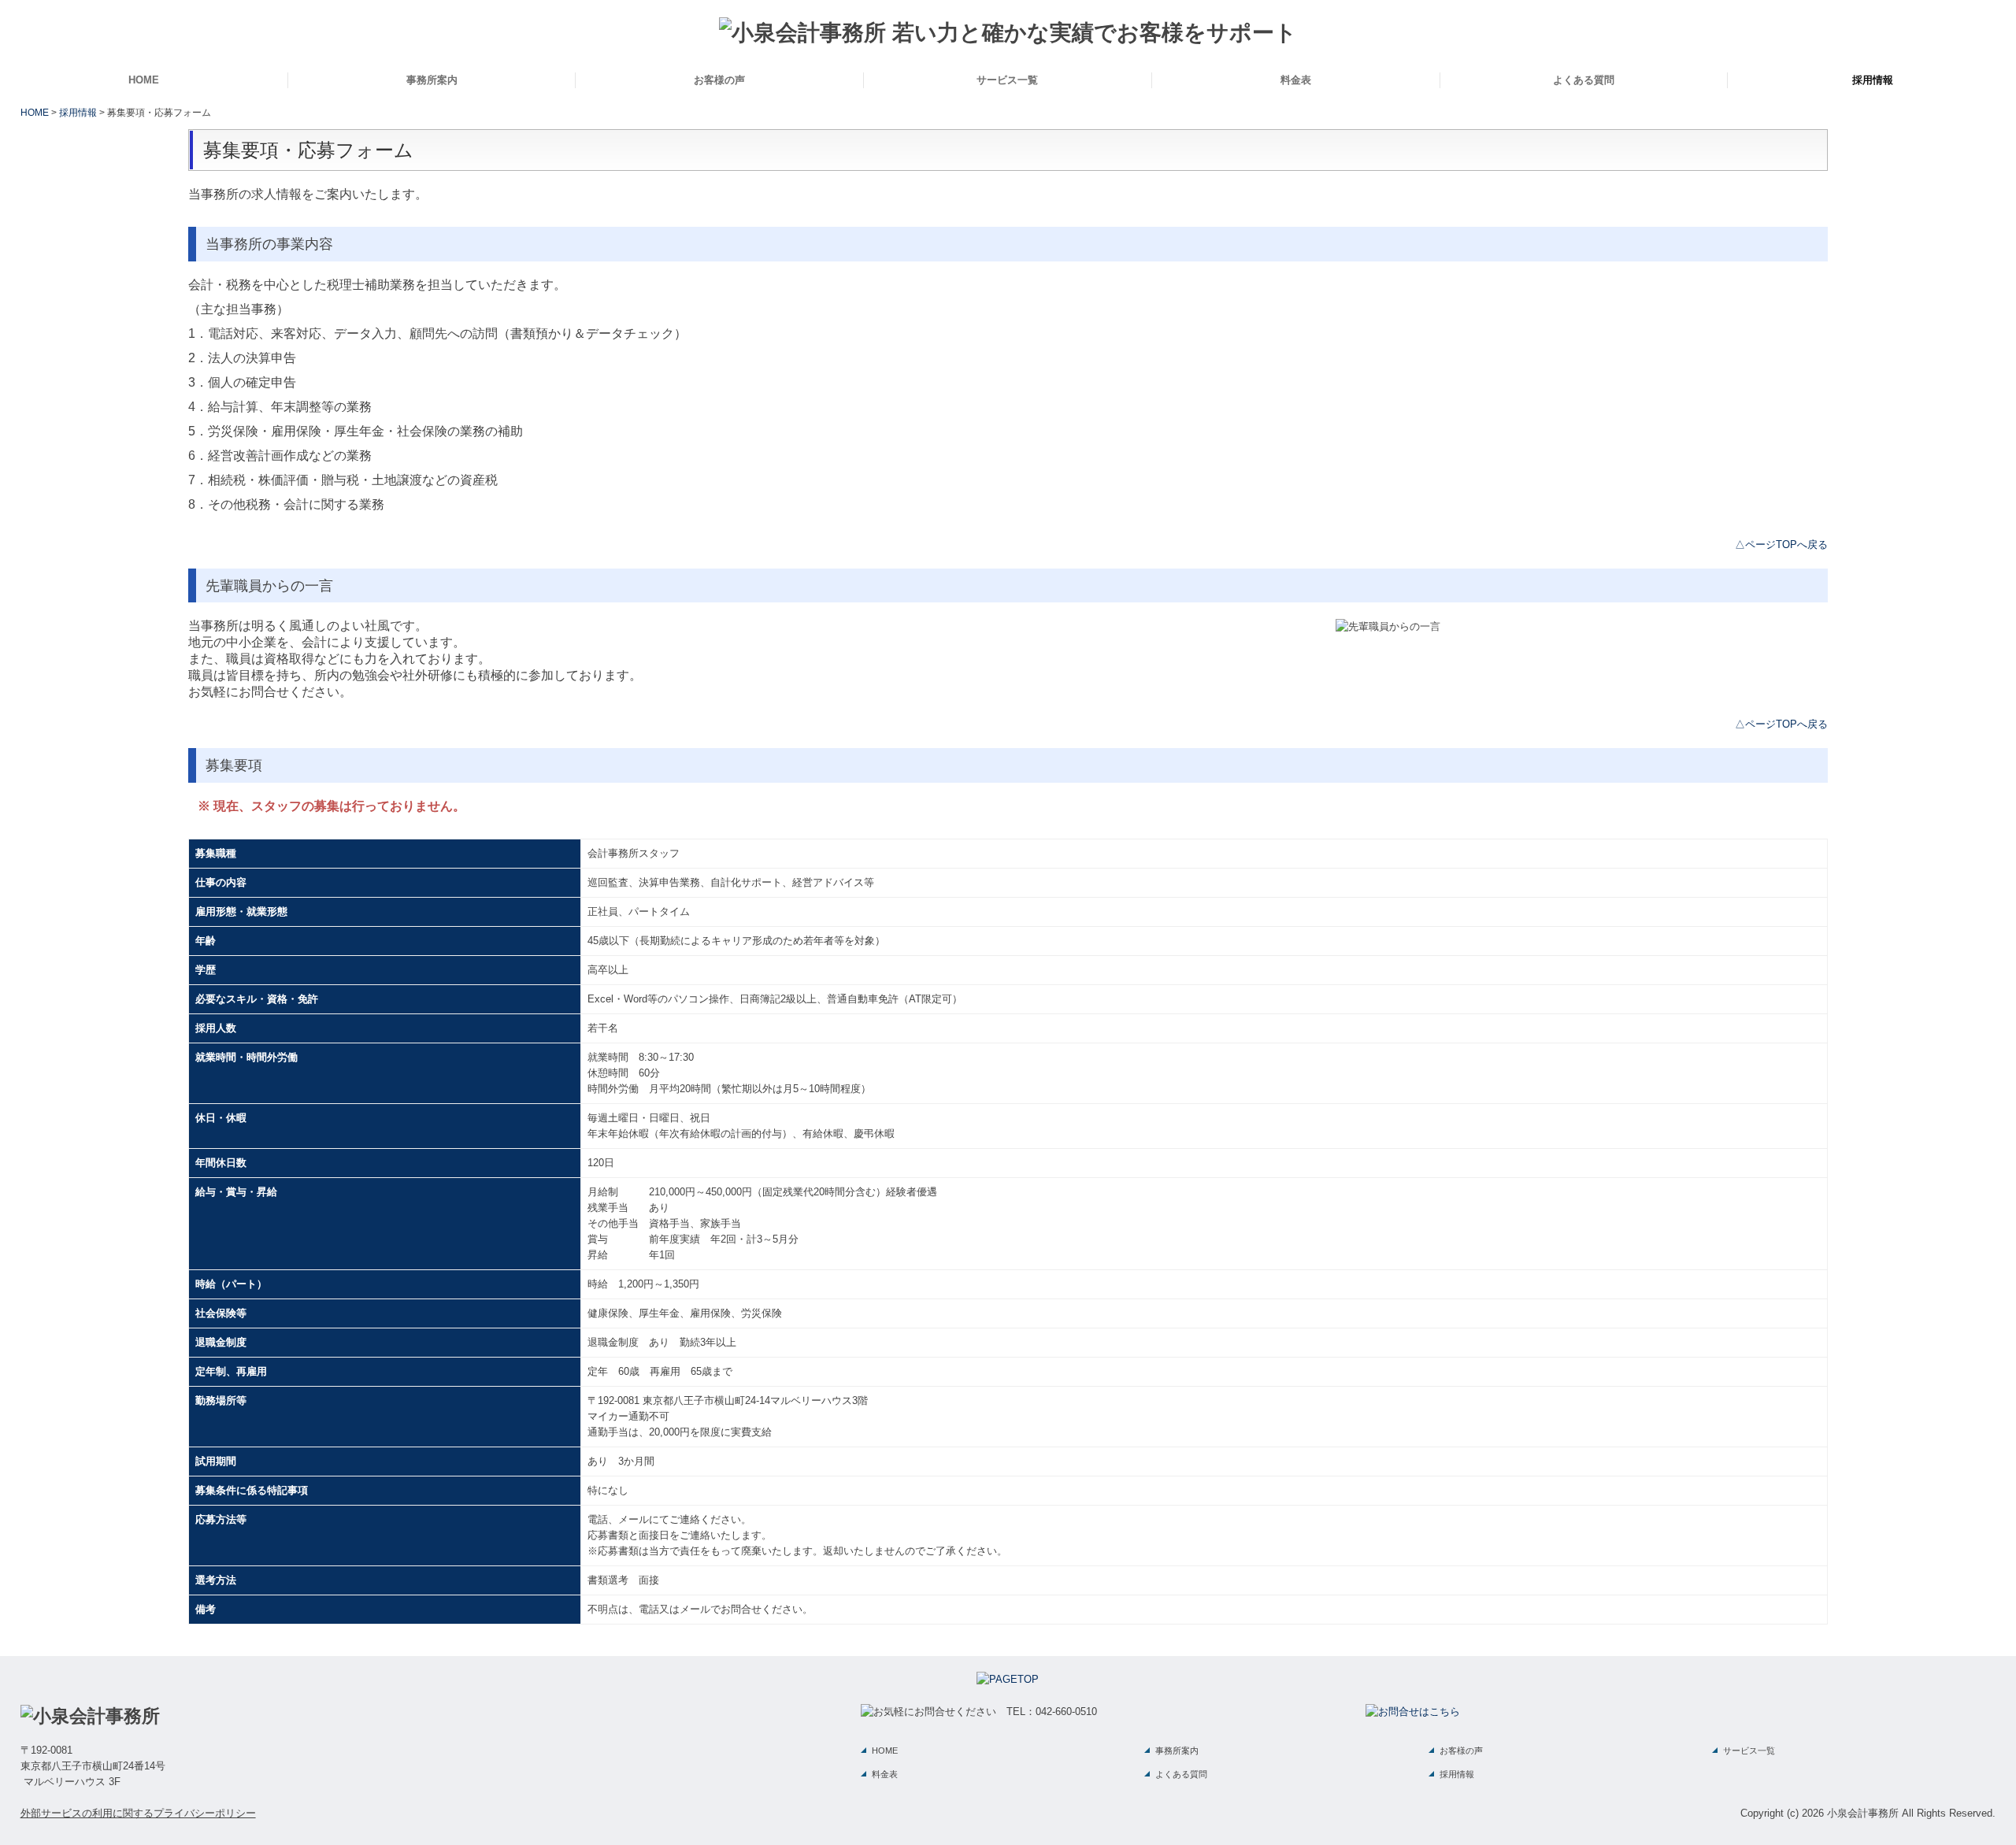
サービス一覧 (1007, 80)
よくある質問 (1584, 80)
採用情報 (1873, 80)
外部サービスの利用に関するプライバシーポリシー (138, 1813)
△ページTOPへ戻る (1781, 545)
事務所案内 (432, 80)
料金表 (1296, 80)
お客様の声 (719, 80)
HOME (144, 80)
